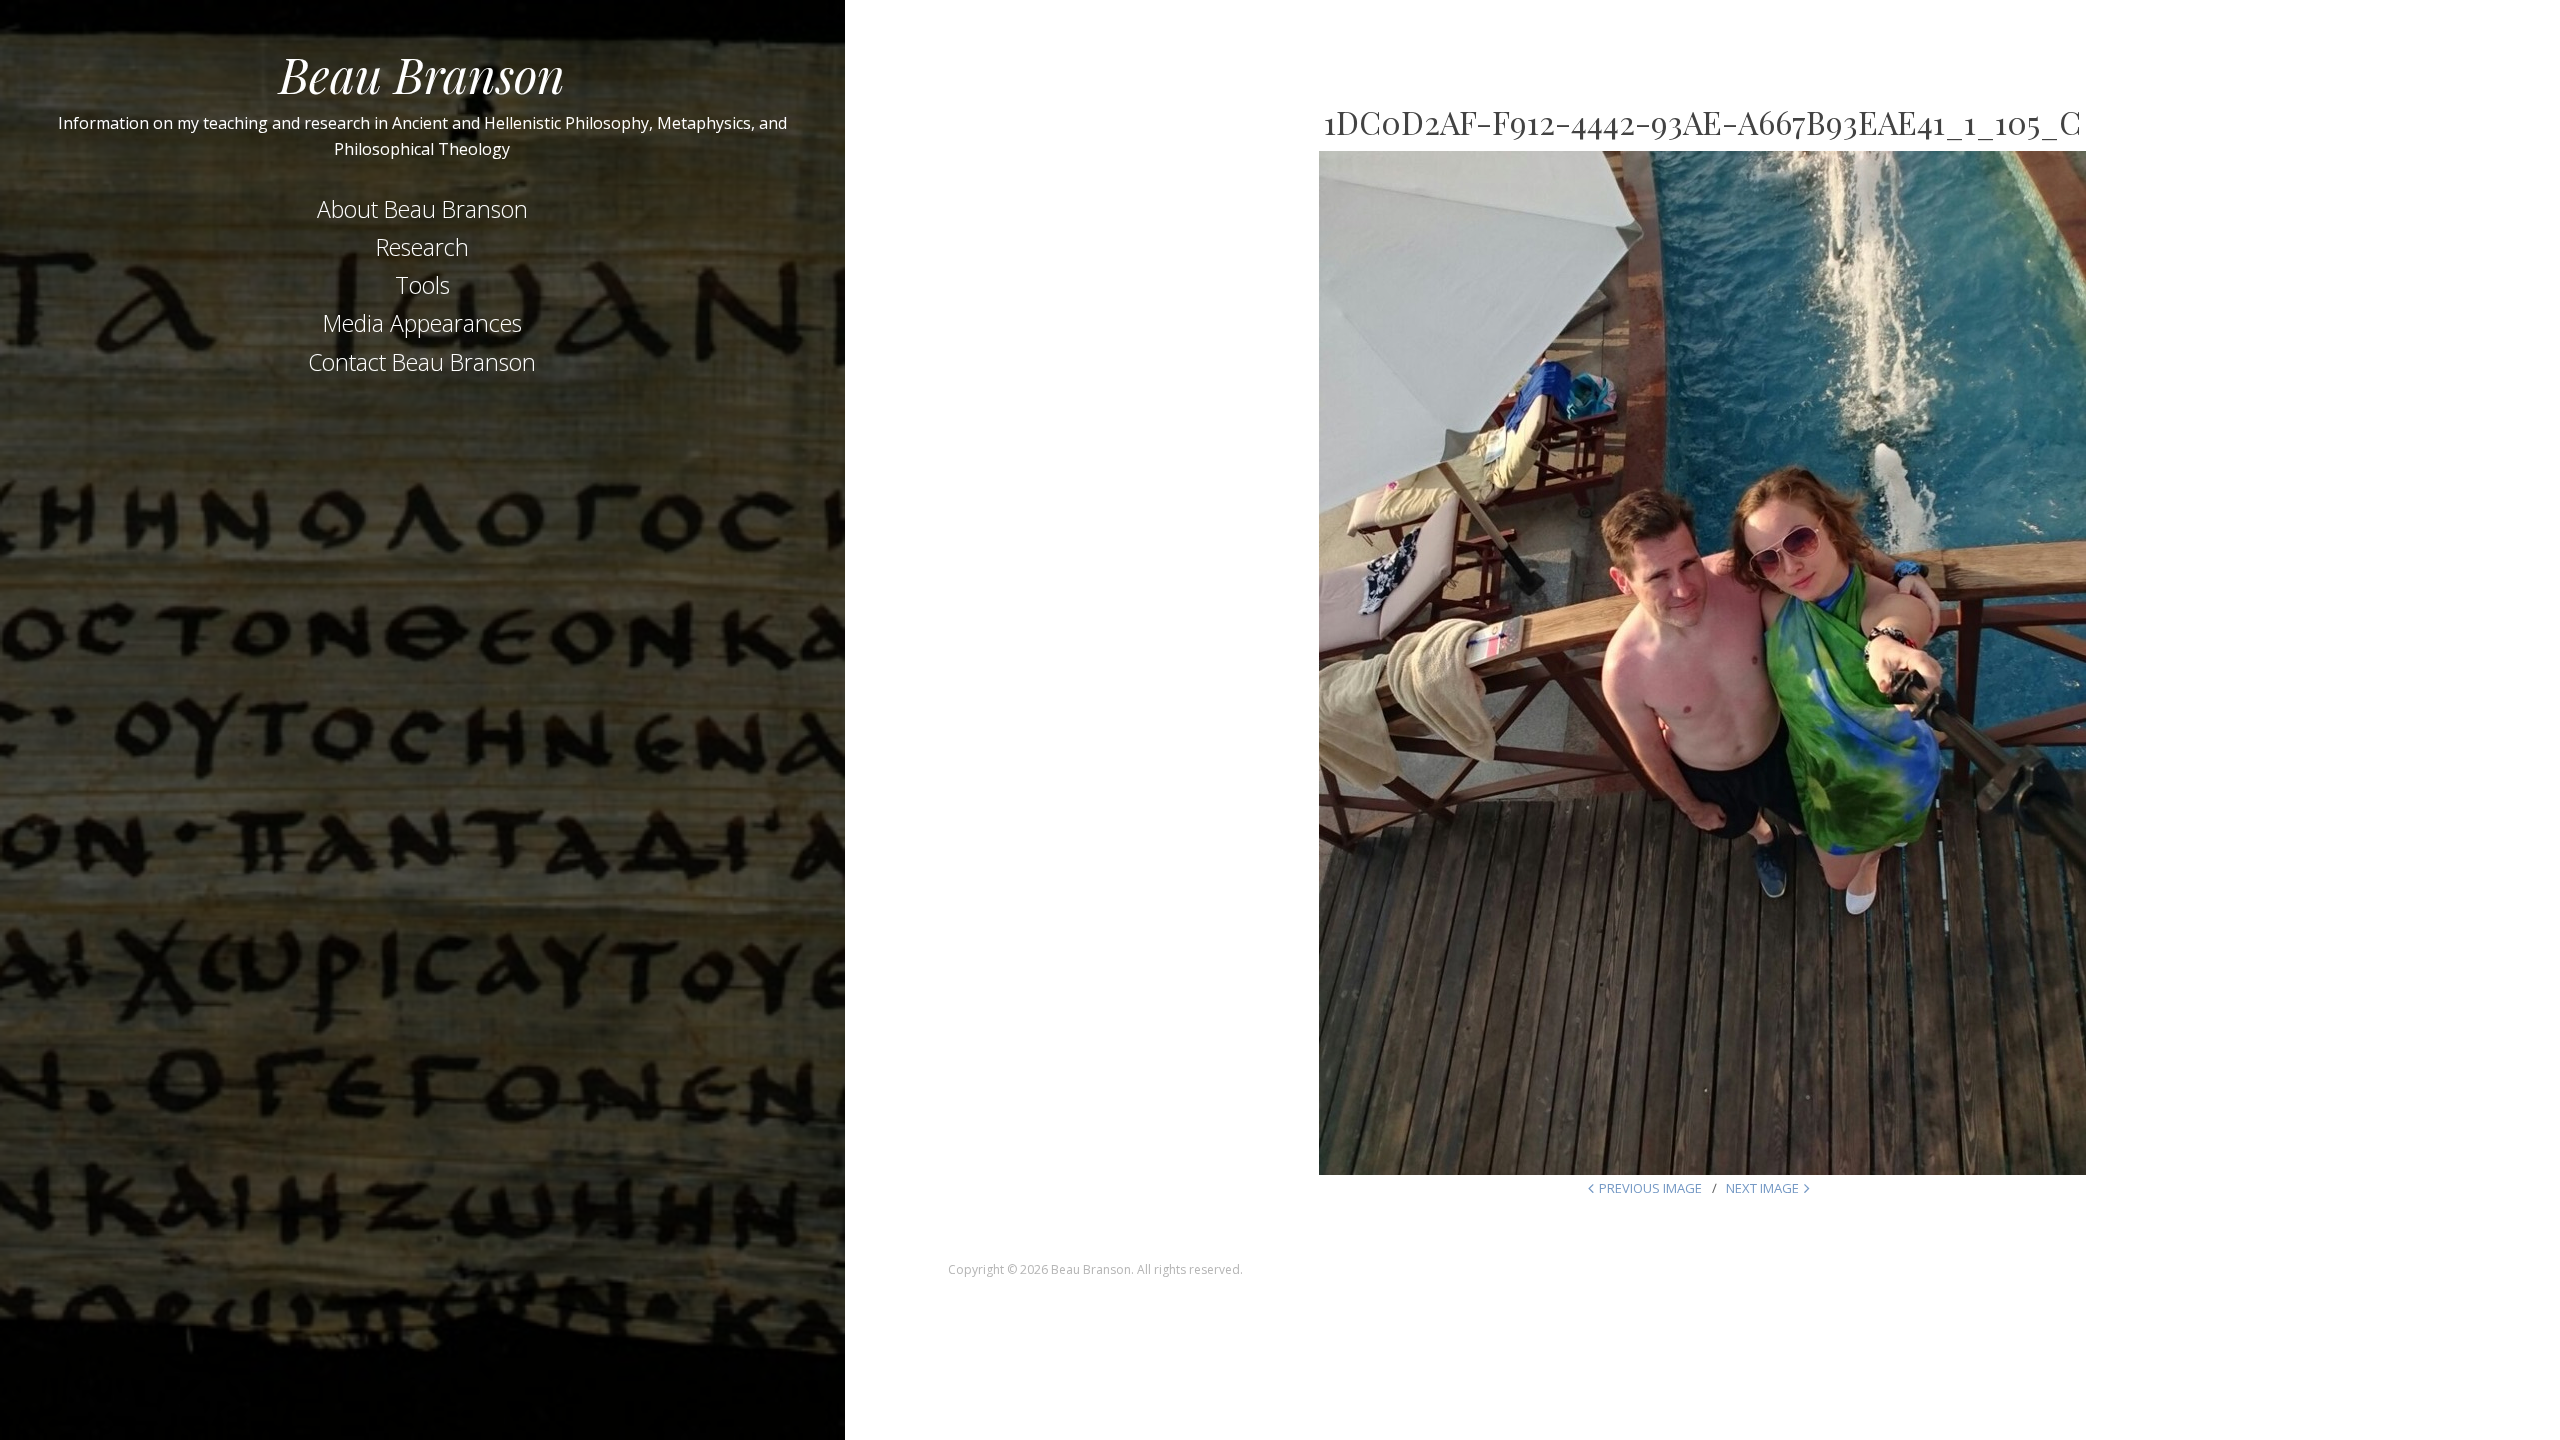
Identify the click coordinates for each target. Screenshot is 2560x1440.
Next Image (1762, 1188)
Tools (422, 285)
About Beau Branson (422, 209)
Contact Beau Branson (422, 362)
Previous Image (1650, 1188)
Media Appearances (422, 323)
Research (422, 247)
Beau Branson (422, 74)
